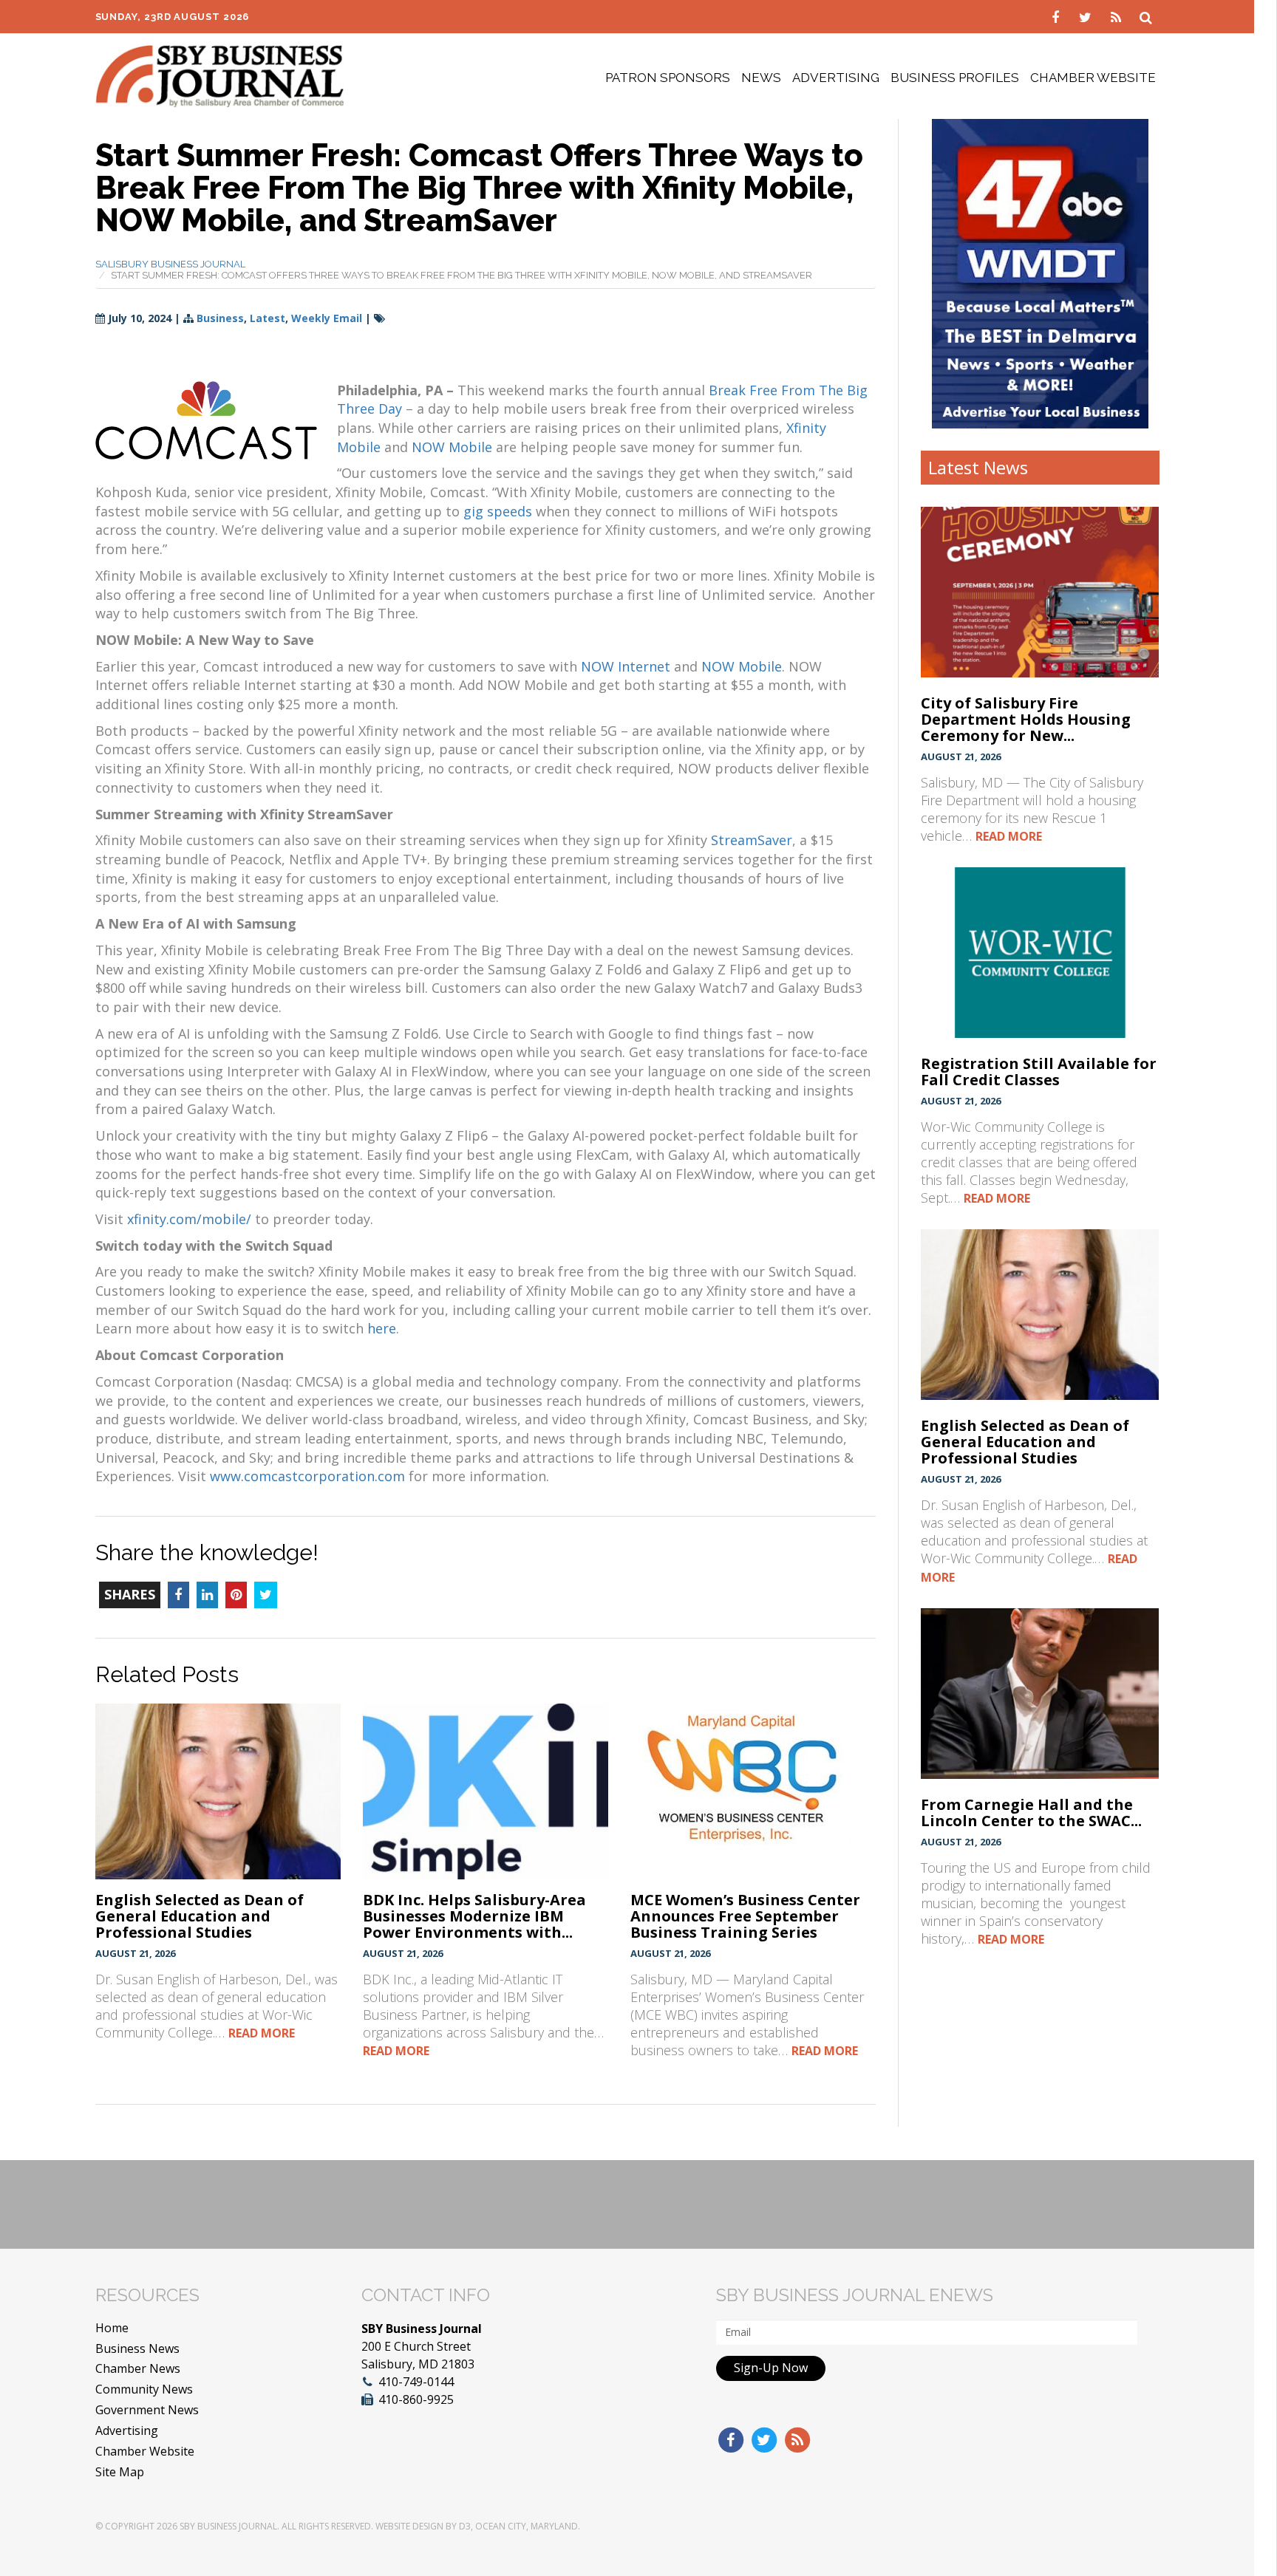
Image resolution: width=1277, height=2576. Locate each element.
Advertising (836, 78)
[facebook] (1057, 16)
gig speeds (498, 511)
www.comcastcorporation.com (307, 1476)
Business (220, 318)
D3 (465, 2526)
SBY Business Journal (228, 2526)
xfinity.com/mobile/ (189, 1219)
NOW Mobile (452, 447)
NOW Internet (626, 666)
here (382, 1328)
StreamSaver (752, 840)
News (761, 78)
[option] (1040, 273)
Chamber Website (1093, 78)
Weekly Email (327, 318)
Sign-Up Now (771, 2368)
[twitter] (1087, 16)
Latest (268, 318)
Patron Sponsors (668, 78)
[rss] (1118, 16)
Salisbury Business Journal (170, 264)
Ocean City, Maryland (527, 2526)
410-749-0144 (416, 2382)
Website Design (409, 2526)
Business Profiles (955, 78)
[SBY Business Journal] (220, 75)
